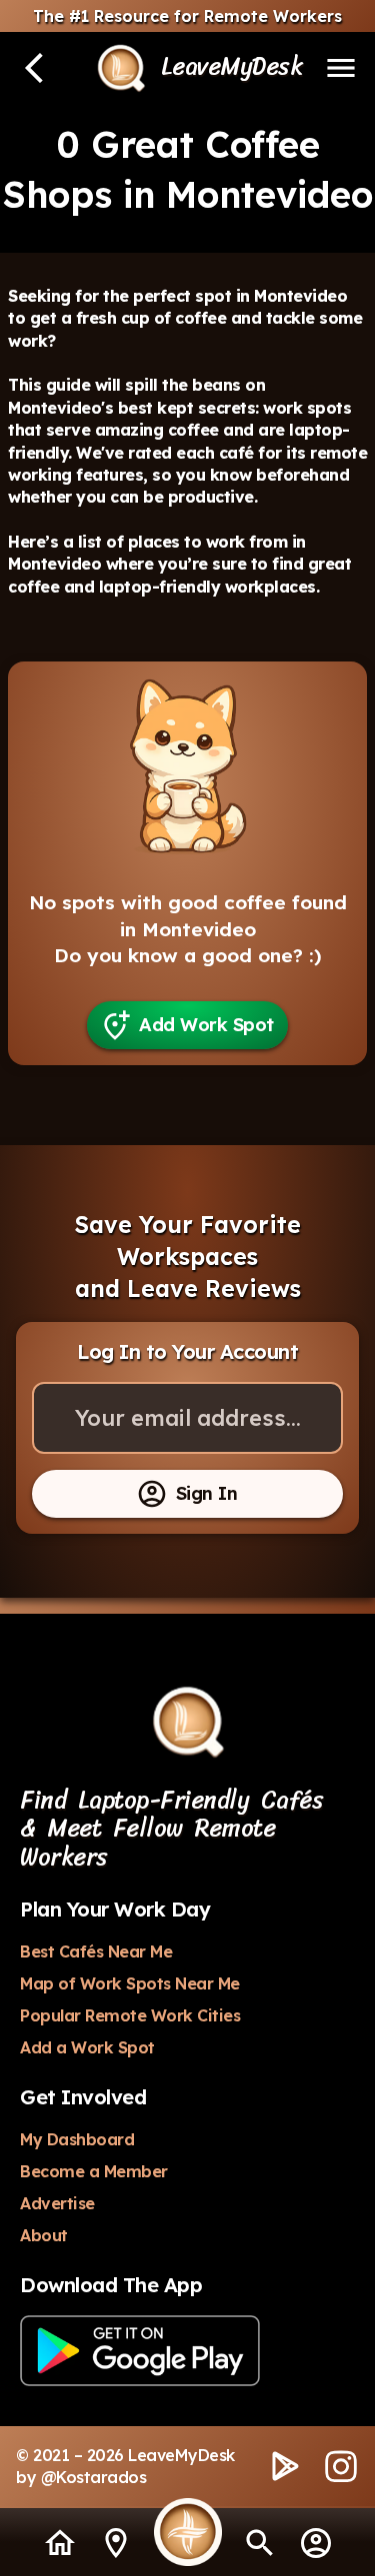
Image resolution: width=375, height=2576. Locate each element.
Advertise (57, 2203)
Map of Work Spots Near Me (130, 1983)
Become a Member (94, 2171)
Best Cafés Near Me (96, 1951)
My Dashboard (77, 2139)
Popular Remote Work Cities (130, 2015)
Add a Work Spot (87, 2047)
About (44, 2235)
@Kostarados (94, 2477)
